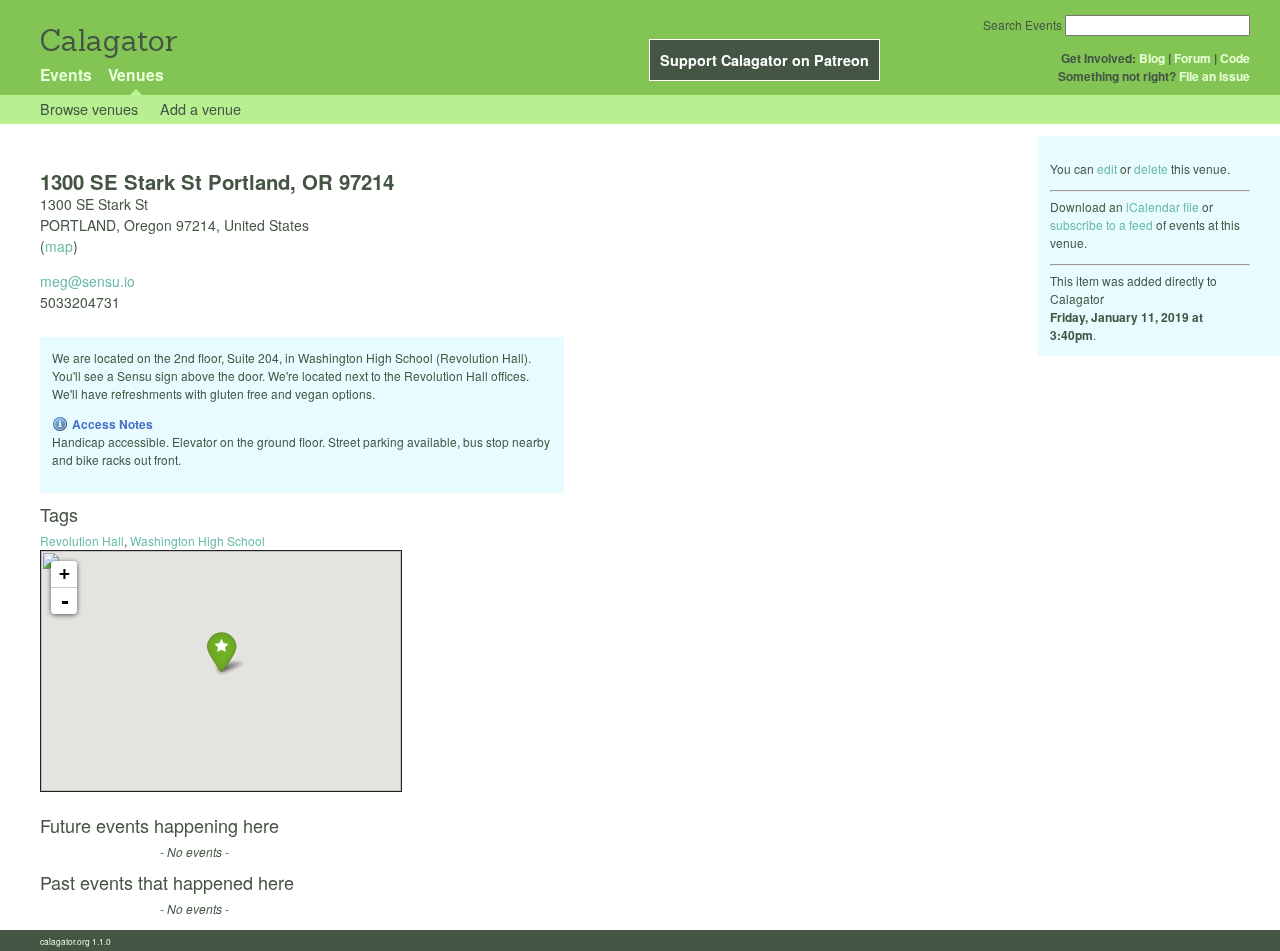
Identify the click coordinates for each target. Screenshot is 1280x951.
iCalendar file (1162, 206)
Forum (1192, 58)
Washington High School (197, 540)
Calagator (107, 40)
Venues (136, 74)
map (59, 246)
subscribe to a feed (1101, 224)
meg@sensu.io (87, 281)
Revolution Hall (82, 540)
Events (66, 74)
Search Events (1022, 24)
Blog (1152, 58)
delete (1151, 168)
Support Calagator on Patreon (764, 60)
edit (1107, 168)
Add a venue (200, 108)
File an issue (1214, 76)
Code (1235, 58)
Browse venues (89, 108)
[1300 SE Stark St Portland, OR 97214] (221, 651)
